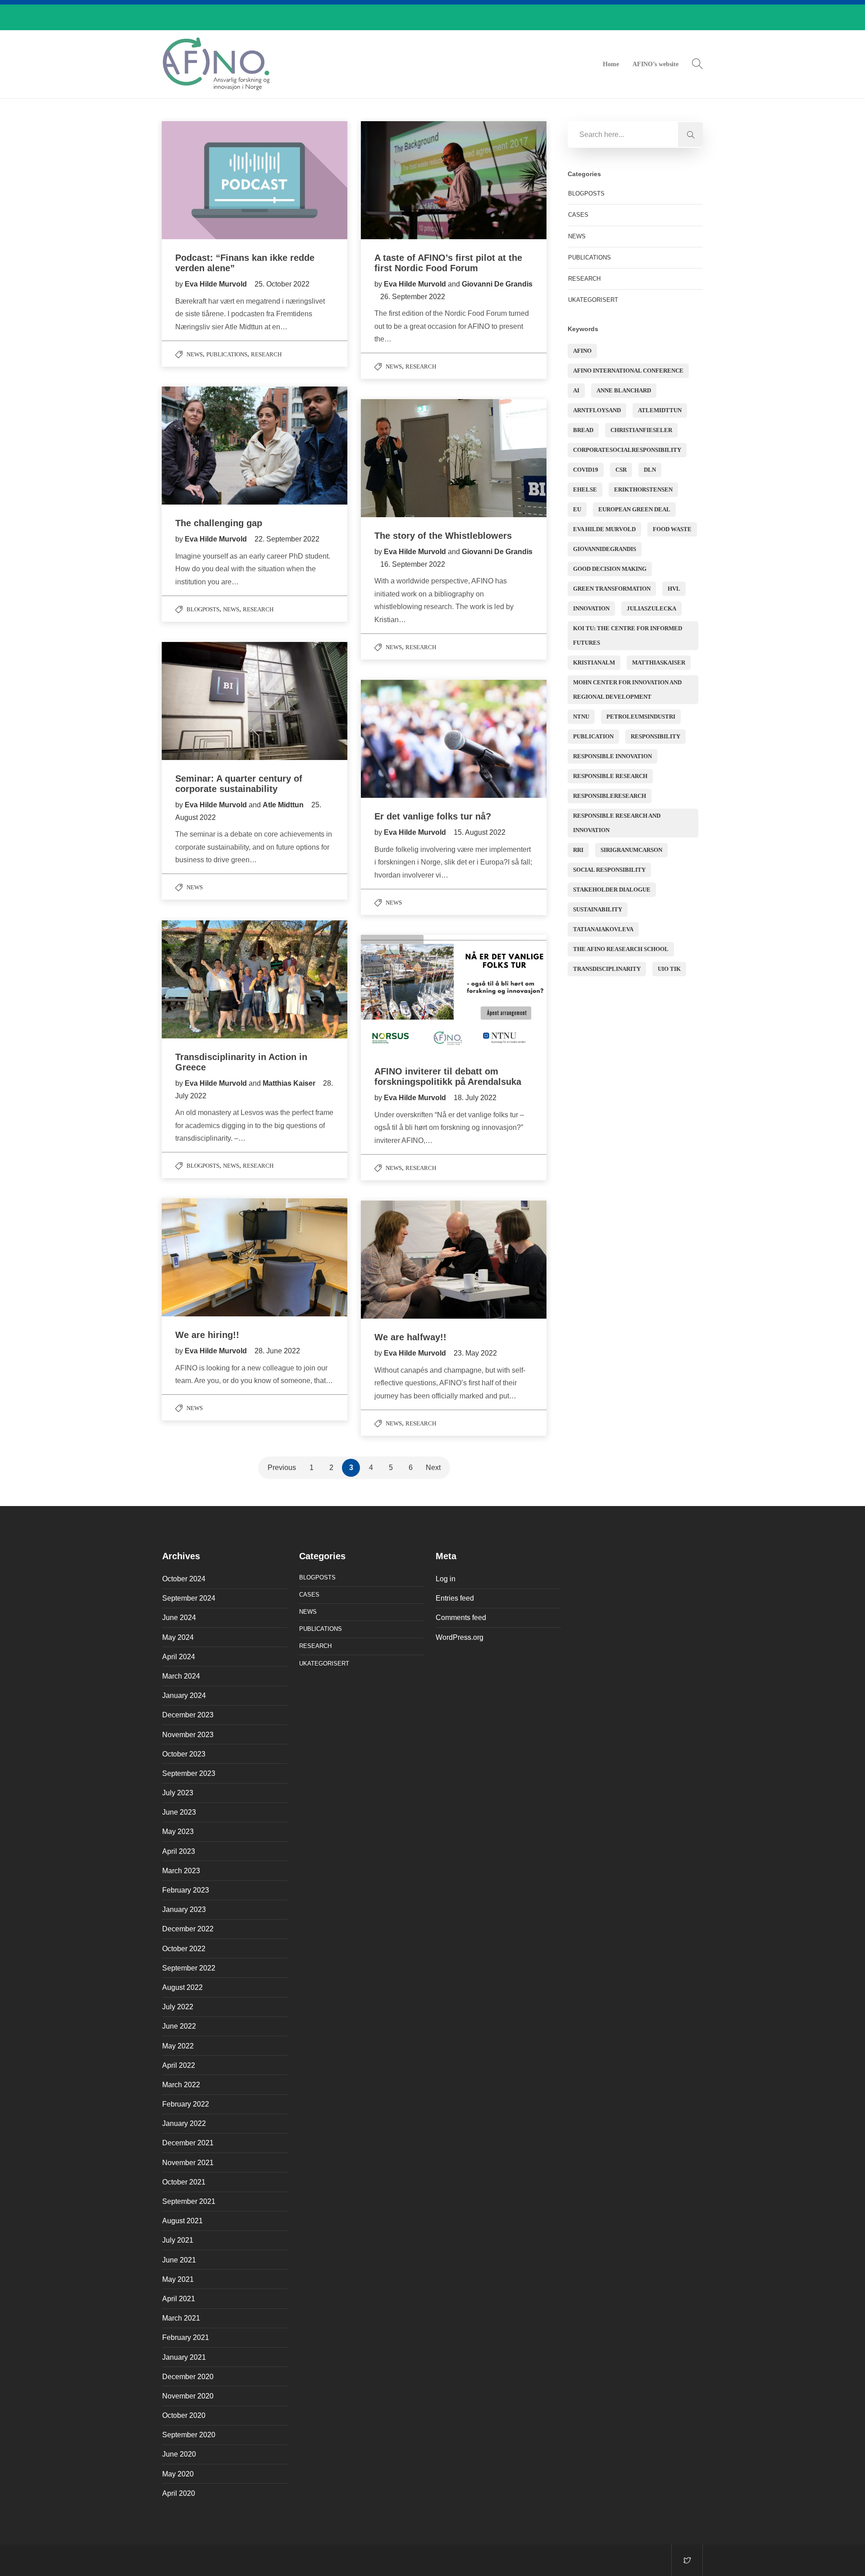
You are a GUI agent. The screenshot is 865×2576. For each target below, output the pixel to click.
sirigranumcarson (631, 850)
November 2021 (188, 2163)
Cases (578, 215)
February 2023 (186, 1890)
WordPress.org (460, 1637)
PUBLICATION (593, 736)
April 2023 (179, 1851)
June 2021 (179, 2260)
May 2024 (178, 1637)
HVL (674, 589)
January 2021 (184, 2357)
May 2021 (178, 2279)
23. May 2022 (475, 1353)
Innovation (591, 608)
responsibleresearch (610, 796)
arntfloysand (597, 410)
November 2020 (188, 2396)
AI (576, 390)
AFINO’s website (656, 64)
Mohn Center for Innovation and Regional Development (627, 690)
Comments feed (461, 1618)
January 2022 (184, 2123)
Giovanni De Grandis (497, 284)
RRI (578, 850)
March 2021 (181, 2318)
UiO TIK (669, 969)
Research (266, 354)
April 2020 (179, 2493)
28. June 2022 (277, 1351)
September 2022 (189, 1968)
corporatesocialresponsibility (627, 450)
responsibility (656, 736)
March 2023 (181, 1871)
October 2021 (184, 2182)
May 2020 (178, 2474)
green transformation (612, 589)
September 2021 (189, 2201)
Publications (227, 354)
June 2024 (179, 1618)
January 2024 (184, 1695)
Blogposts (203, 609)
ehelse (585, 489)
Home (611, 64)
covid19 (586, 470)
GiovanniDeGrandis (605, 549)
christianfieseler (641, 430)
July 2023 (178, 1793)
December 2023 (188, 1715)
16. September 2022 (413, 564)
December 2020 (188, 2377)
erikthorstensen (643, 489)
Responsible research (610, 776)
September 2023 (189, 1773)
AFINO (582, 351)
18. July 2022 (475, 1098)
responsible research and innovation (617, 823)
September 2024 (189, 1598)
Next (433, 1468)
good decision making (610, 569)
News (195, 354)
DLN (650, 470)
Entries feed (455, 1598)
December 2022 (188, 1929)
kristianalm (594, 662)
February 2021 (186, 2337)
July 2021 (178, 2240)
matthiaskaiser (659, 662)
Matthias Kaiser (289, 1083)
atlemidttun (660, 410)
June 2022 (179, 2026)
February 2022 (186, 2104)
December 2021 (188, 2143)
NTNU (581, 717)
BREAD (583, 430)
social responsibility (609, 870)
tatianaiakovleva (603, 929)
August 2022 (182, 1987)
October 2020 (184, 2415)
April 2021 (179, 2299)
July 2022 (178, 2007)
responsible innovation (612, 756)
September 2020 (189, 2435)
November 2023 (188, 1735)
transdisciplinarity (607, 969)
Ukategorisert (593, 300)
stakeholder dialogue (612, 890)
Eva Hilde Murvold (217, 284)
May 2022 (178, 2046)
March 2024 (181, 1676)
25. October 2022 (282, 284)
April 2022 (179, 2065)
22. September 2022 (287, 539)
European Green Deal (634, 509)
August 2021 (182, 2221)
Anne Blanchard (624, 390)
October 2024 (184, 1579)
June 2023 (179, 1812)
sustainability (598, 909)
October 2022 (184, 1949)
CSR (621, 470)
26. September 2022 (413, 297)
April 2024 (179, 1657)
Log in (446, 1579)
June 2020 (179, 2454)
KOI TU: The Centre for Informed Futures (628, 635)
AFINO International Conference (628, 371)
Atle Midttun (283, 805)
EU (577, 509)
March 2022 (181, 2085)
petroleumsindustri (641, 717)
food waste (672, 529)
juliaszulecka (651, 608)
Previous (282, 1468)
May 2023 (178, 1832)
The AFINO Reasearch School (621, 949)
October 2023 (184, 1754)
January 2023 (184, 1909)
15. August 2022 (480, 832)
